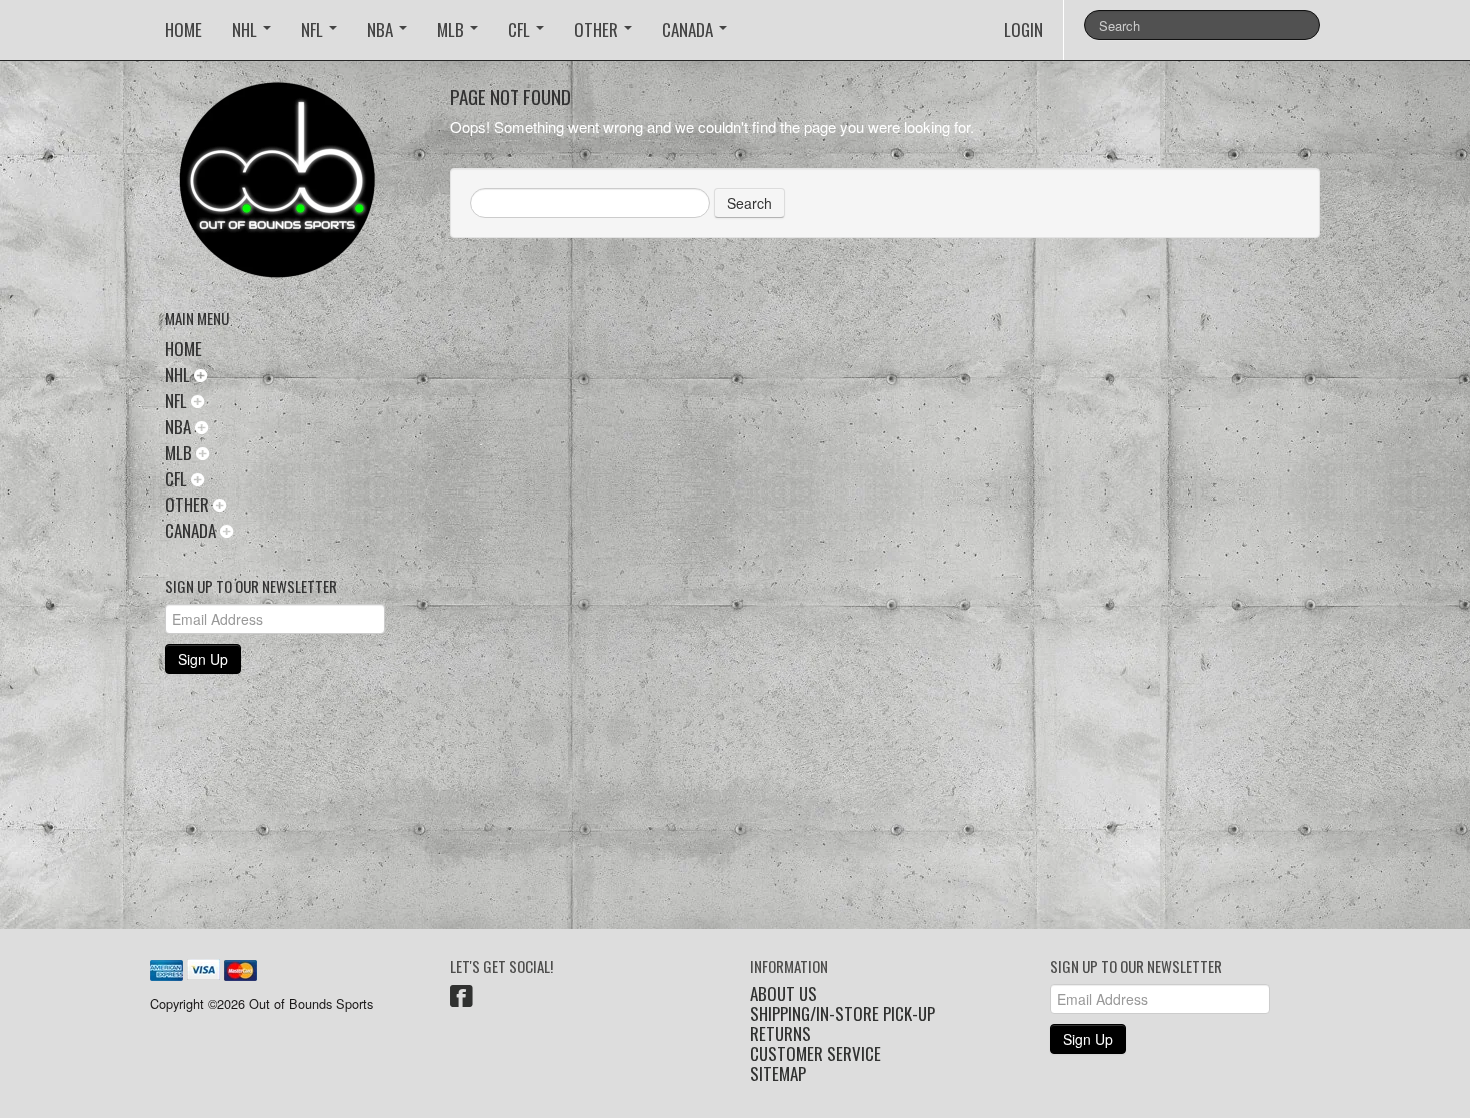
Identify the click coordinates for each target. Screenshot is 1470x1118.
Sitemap (778, 1074)
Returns (780, 1034)
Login (1023, 29)
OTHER (598, 29)
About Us (783, 994)
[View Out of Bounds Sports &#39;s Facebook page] (461, 999)
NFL (314, 29)
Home (183, 29)
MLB (452, 29)
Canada (689, 29)
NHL (246, 29)
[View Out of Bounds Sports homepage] (292, 186)
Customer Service (815, 1054)
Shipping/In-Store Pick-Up (842, 1014)
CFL (521, 29)
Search (749, 203)
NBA (382, 29)
